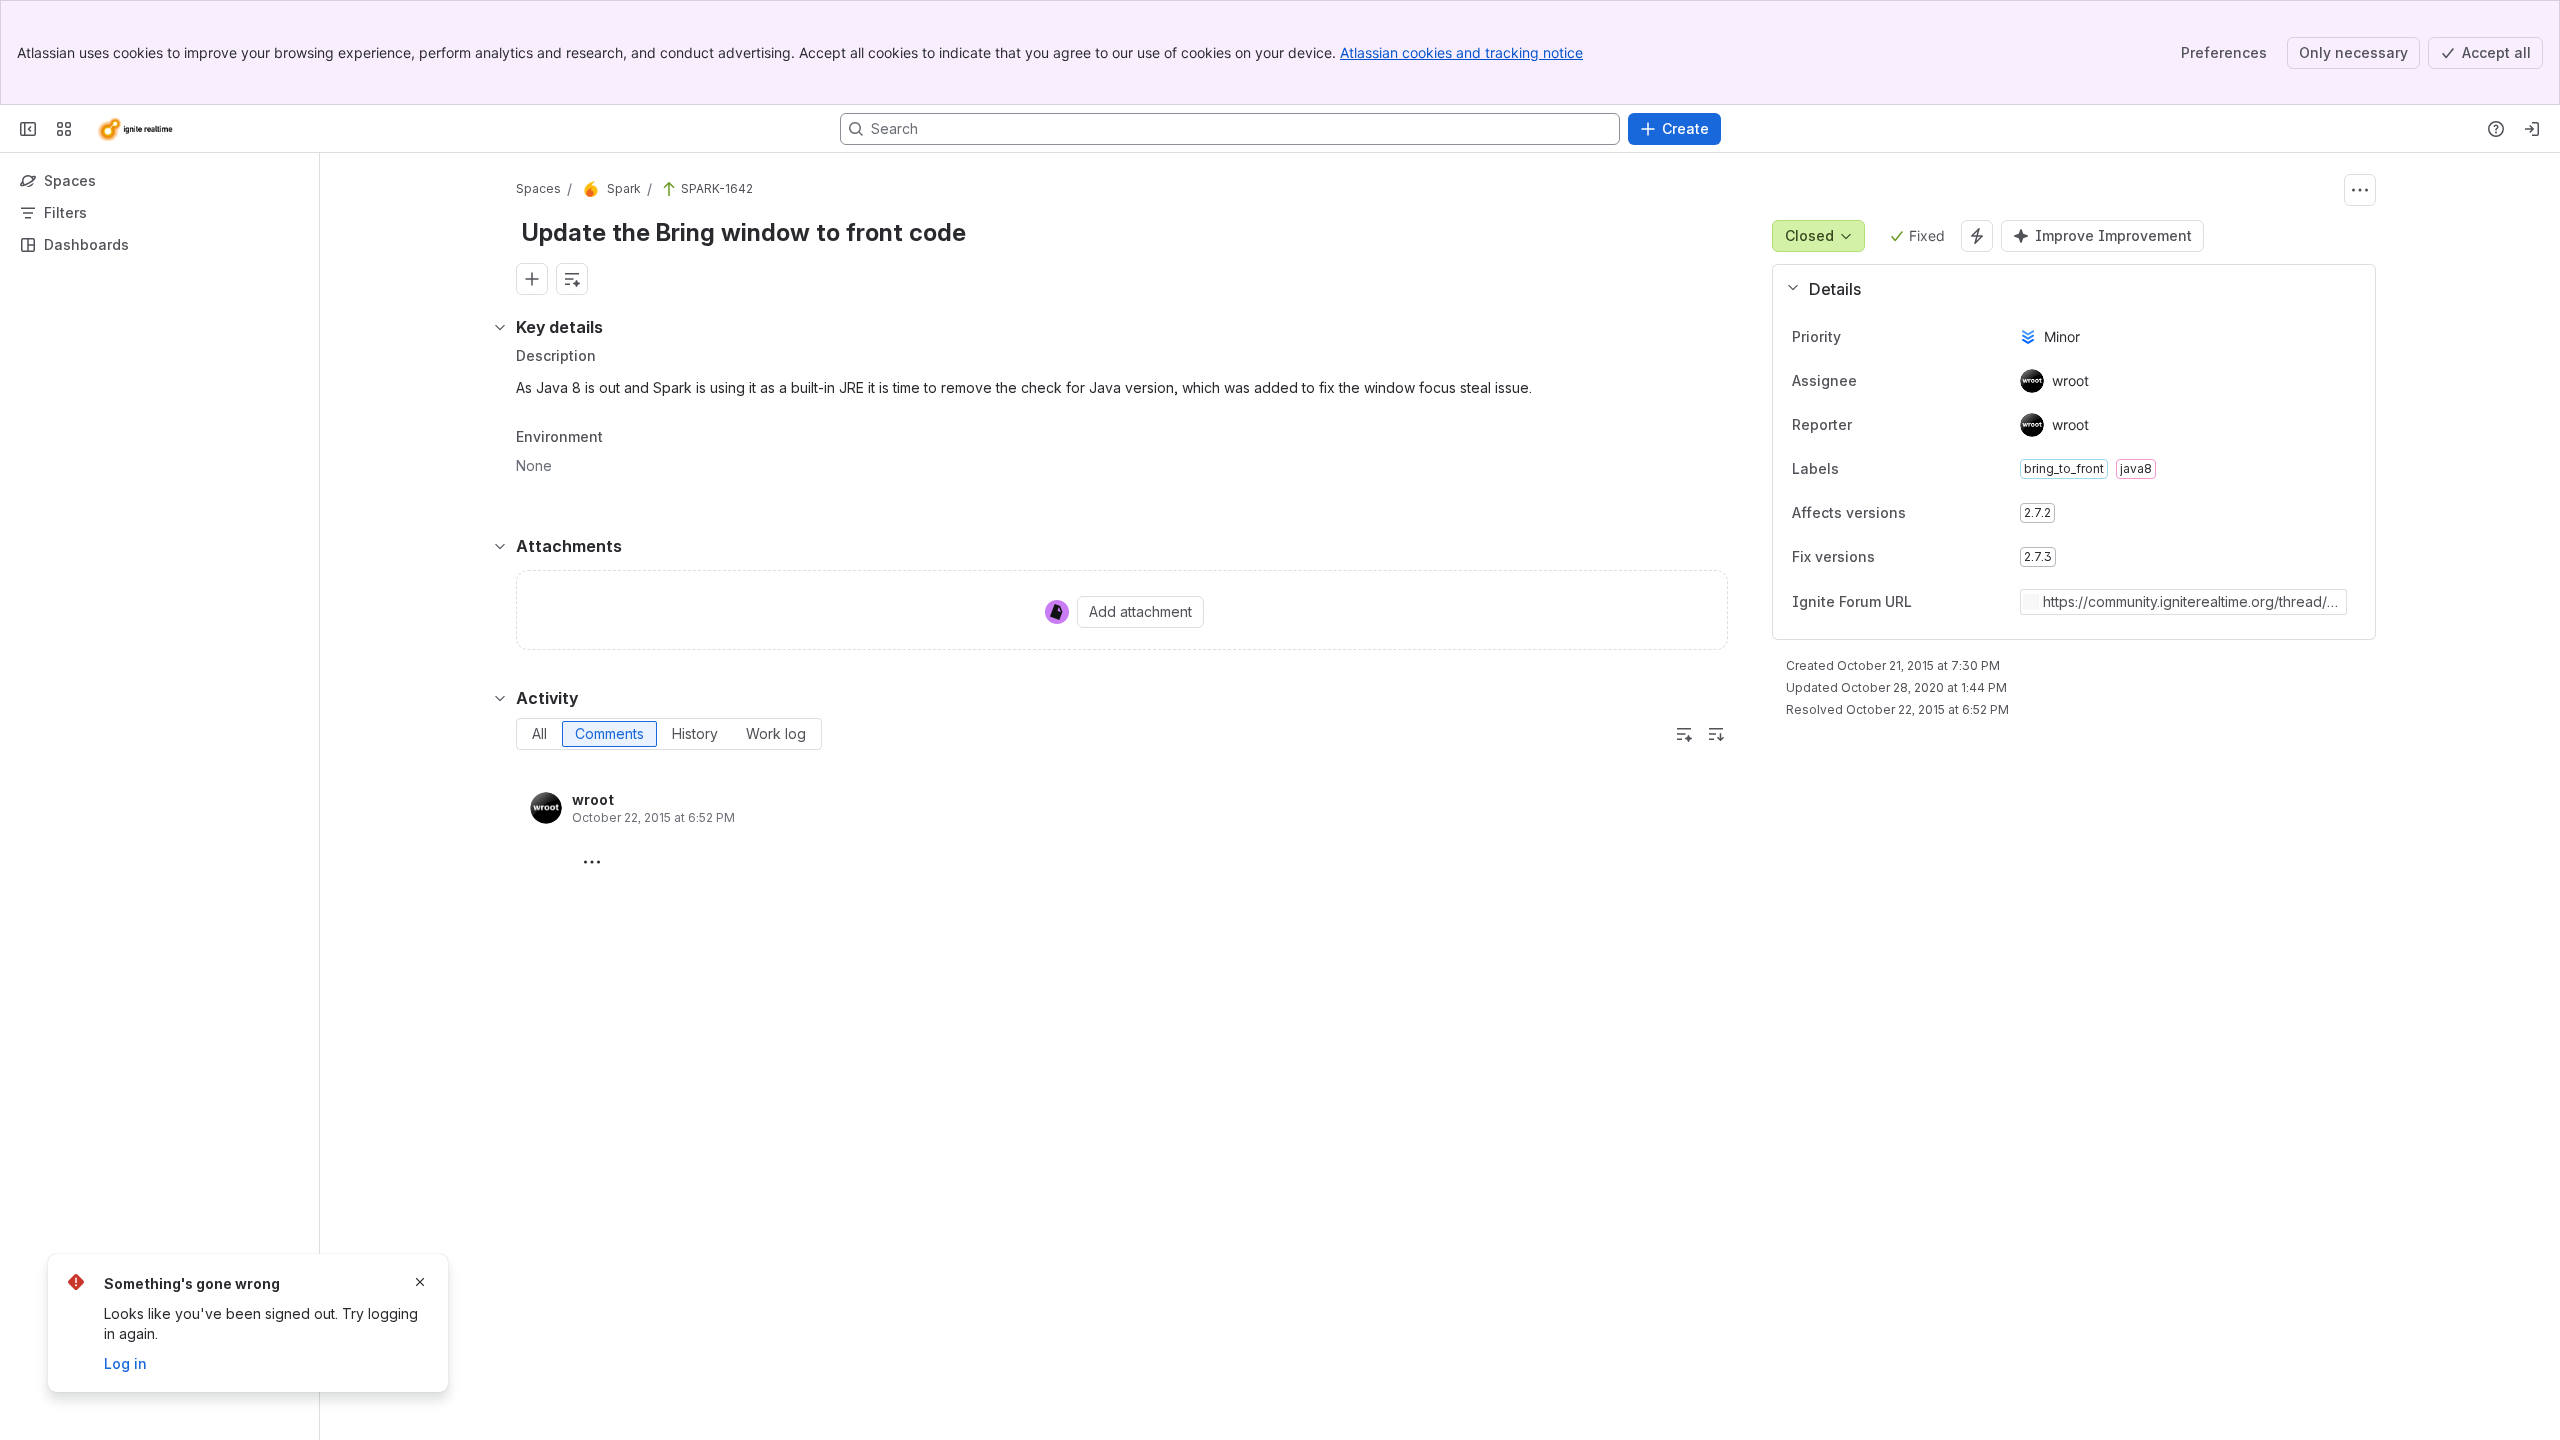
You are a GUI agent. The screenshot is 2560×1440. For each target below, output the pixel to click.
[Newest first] (1716, 734)
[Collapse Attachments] (500, 546)
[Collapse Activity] (500, 698)
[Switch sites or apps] (64, 129)
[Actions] (2360, 190)
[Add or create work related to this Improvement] (532, 279)
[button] (2066, 289)
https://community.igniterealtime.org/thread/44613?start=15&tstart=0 (2189, 602)
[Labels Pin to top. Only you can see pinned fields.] (1883, 469)
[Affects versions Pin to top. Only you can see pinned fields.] (1922, 513)
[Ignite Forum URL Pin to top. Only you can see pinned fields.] (1956, 602)
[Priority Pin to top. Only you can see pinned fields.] (1885, 337)
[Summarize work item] (572, 279)
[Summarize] (1684, 734)
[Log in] (2532, 129)
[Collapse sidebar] (28, 129)
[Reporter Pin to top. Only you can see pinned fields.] (1896, 425)
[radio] (539, 734)
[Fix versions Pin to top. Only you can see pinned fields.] (1891, 557)
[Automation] (1977, 236)
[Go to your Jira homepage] (134, 129)
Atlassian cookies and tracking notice (1461, 52)
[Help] (2496, 129)
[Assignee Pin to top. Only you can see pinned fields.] (1901, 381)
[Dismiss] (420, 1282)
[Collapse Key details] (500, 327)
